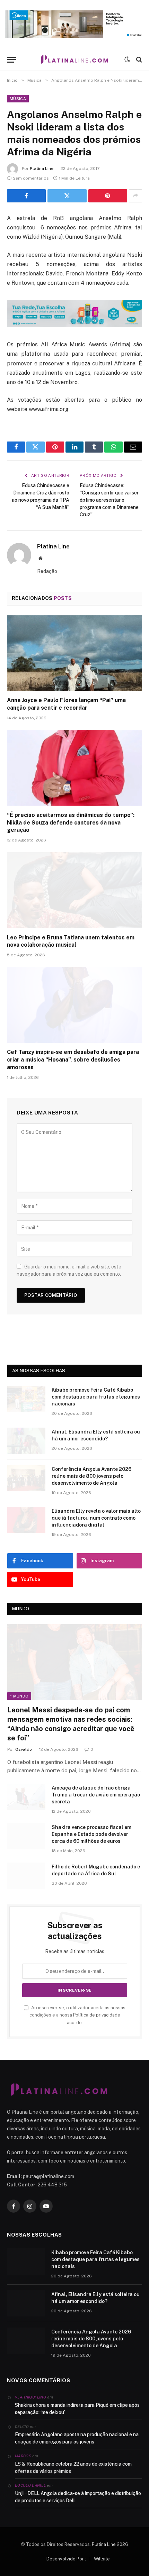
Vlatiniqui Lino (30, 2397)
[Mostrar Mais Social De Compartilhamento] (135, 196)
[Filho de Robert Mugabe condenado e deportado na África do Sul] (26, 1876)
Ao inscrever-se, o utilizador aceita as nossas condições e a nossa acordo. (77, 2015)
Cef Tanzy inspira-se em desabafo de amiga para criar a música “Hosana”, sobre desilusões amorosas (73, 1060)
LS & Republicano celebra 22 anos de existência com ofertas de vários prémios (73, 2468)
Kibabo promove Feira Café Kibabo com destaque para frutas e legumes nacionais (96, 1397)
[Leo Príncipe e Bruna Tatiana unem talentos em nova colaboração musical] (74, 890)
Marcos (23, 2456)
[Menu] (11, 60)
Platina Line (42, 169)
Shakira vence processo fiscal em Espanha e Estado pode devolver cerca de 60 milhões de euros (91, 1834)
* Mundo (19, 1696)
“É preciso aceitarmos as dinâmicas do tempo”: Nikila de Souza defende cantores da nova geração (71, 823)
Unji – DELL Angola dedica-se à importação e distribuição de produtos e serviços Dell (78, 2497)
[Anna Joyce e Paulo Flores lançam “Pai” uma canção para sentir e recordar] (74, 653)
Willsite (102, 2559)
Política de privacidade (97, 2015)
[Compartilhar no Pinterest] (108, 196)
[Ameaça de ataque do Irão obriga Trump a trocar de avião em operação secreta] (26, 1797)
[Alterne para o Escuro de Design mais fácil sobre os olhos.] (127, 60)
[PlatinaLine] (74, 60)
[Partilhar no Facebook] (26, 196)
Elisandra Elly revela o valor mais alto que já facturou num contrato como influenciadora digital (96, 1518)
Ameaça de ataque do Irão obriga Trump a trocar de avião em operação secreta (96, 1795)
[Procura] (138, 60)
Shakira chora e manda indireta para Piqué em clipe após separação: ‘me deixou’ (77, 2409)
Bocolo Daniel (30, 2485)
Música (18, 99)
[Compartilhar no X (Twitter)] (67, 196)
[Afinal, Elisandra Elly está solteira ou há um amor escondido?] (26, 1441)
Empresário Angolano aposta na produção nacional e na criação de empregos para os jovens (77, 2438)
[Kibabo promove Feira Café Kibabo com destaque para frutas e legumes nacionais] (26, 1399)
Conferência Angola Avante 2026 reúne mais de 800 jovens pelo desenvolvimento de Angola (91, 1476)
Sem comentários (31, 178)
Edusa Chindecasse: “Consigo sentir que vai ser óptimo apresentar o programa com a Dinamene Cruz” (109, 500)
